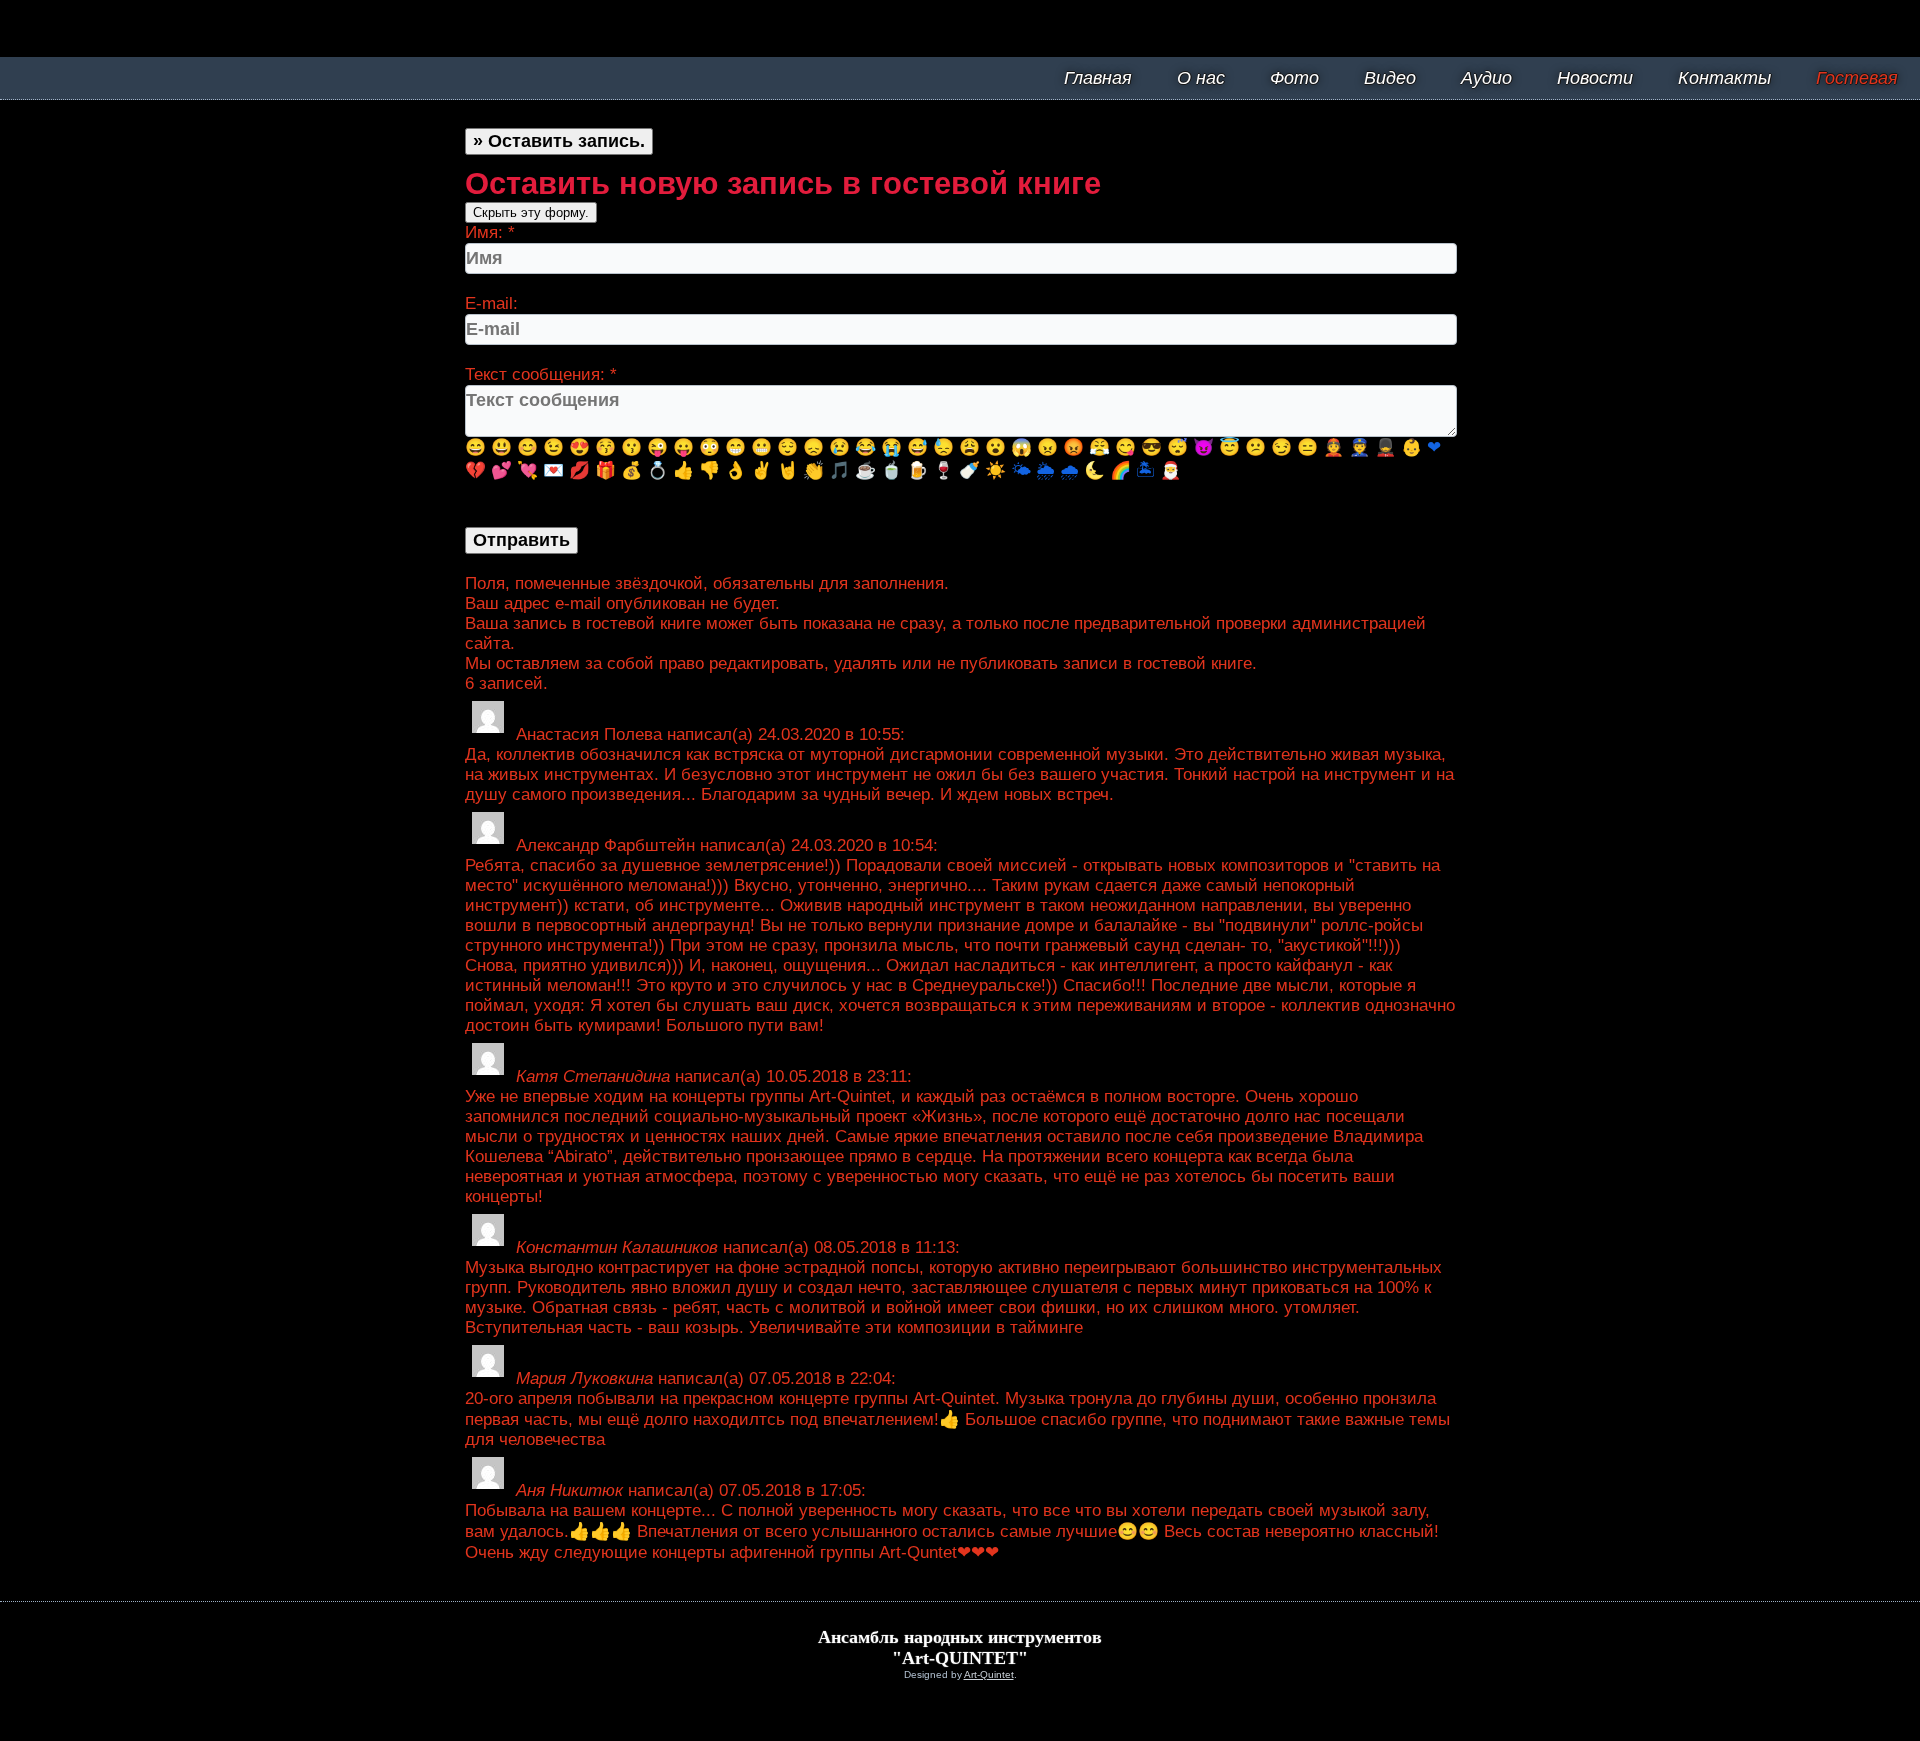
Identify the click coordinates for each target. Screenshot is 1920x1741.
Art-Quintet (989, 1674)
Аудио (1486, 78)
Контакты (1724, 78)
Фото (1294, 78)
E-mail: (491, 303)
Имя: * (490, 232)
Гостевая (1857, 78)
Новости (1595, 78)
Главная (1098, 78)
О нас (1201, 78)
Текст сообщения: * (541, 374)
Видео (1390, 78)
